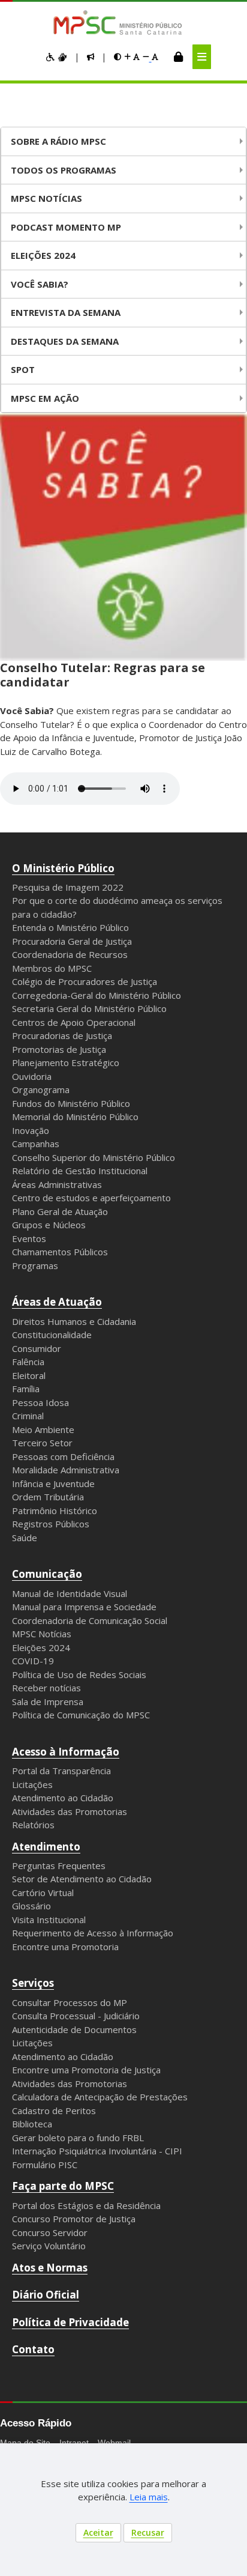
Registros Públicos (51, 1524)
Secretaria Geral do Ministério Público (89, 1008)
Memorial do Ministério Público (75, 1117)
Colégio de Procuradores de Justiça (85, 981)
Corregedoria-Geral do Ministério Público (97, 995)
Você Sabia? (40, 284)
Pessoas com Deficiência (63, 1456)
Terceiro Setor (42, 1443)
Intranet (74, 2443)
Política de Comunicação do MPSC (81, 1715)
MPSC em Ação (45, 398)
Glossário (31, 1906)
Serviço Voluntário (49, 2246)
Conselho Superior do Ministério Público (94, 1157)
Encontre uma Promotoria (65, 1947)
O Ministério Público (63, 868)
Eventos (29, 1238)
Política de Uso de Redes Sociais (79, 1674)
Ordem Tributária (48, 1497)
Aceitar (98, 2532)
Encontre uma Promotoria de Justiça (86, 2070)
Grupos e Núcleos (49, 1225)
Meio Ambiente (43, 1429)
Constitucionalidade (52, 1335)
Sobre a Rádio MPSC (58, 141)
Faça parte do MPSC (63, 2186)
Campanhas (36, 1144)
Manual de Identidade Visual (70, 1593)
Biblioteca (32, 2124)
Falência (28, 1362)
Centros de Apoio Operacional (74, 1022)
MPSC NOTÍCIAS (46, 198)
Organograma (41, 1089)
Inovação (31, 1130)
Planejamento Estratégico (66, 1062)
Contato (33, 2349)
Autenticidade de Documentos (74, 2029)
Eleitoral (29, 1375)
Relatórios (33, 1825)
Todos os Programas (64, 170)
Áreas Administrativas (57, 1184)
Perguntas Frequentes (59, 1865)
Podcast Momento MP (66, 227)
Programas (35, 1265)
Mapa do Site (25, 2443)
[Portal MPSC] (124, 23)
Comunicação (47, 1574)
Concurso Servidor (50, 2232)
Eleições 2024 (43, 255)
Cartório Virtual (43, 1893)
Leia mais (149, 2497)
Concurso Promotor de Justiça (74, 2219)
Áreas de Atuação (57, 1302)
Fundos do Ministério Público (71, 1103)
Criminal (28, 1416)
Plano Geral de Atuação (60, 1211)
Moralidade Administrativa (66, 1470)
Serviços (33, 1983)
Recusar (148, 2532)
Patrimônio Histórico (55, 1511)
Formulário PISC (45, 2165)
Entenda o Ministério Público (70, 927)
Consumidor (37, 1348)
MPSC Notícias (42, 1634)
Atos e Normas (50, 2268)
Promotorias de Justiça (59, 1049)
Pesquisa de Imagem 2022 (68, 887)
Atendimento (46, 1847)
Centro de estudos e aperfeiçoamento (91, 1198)
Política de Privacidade (70, 2322)
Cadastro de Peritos (54, 2111)
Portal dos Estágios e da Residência (86, 2205)
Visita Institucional (49, 1920)
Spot (23, 369)
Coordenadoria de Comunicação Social (90, 1620)
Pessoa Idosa (40, 1402)
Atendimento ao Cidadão (63, 1798)
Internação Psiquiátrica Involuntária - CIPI (97, 2151)
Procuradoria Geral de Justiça (72, 941)
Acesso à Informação (66, 1752)
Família (26, 1389)
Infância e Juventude (53, 1483)
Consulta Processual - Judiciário (76, 2016)
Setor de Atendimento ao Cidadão (82, 1879)
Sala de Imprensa (48, 1702)
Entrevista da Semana (66, 312)
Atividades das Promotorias (70, 1811)
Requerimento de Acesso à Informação (93, 1933)
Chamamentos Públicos (60, 1252)
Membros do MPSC (52, 968)
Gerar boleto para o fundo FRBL (78, 2138)
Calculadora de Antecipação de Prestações (100, 2097)
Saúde (25, 1538)
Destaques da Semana (65, 341)
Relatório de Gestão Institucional (80, 1171)
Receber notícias (46, 1688)
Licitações (32, 1784)
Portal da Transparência (61, 1771)
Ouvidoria (32, 1076)
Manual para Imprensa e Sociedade (84, 1607)
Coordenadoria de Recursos (70, 954)
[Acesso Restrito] (178, 56)
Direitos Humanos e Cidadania (74, 1321)
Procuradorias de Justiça (62, 1035)
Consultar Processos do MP (70, 2002)
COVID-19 (33, 1661)
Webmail (114, 2443)
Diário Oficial (46, 2295)
